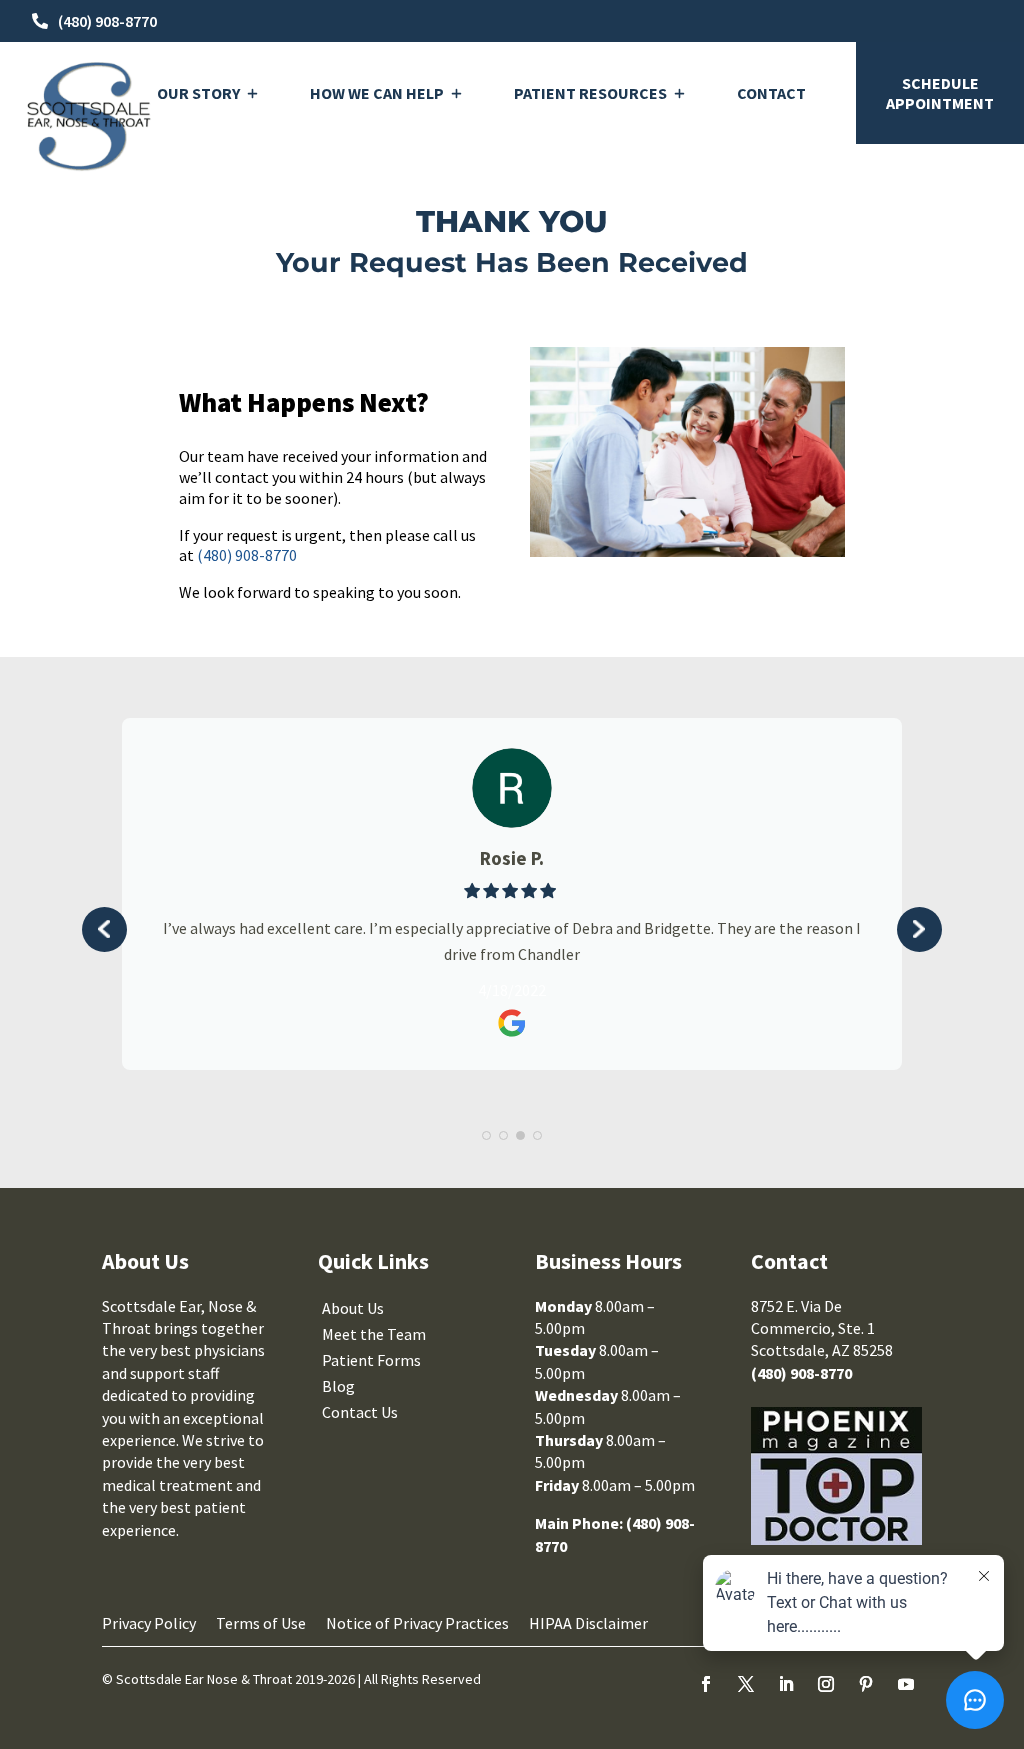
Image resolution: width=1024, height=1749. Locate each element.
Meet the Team (374, 1334)
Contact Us (360, 1412)
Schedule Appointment (940, 93)
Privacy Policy (149, 1623)
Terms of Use (261, 1623)
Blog (338, 1386)
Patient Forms (371, 1360)
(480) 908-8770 (107, 21)
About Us (353, 1308)
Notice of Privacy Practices (417, 1623)
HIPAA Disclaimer (588, 1623)
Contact (771, 93)
